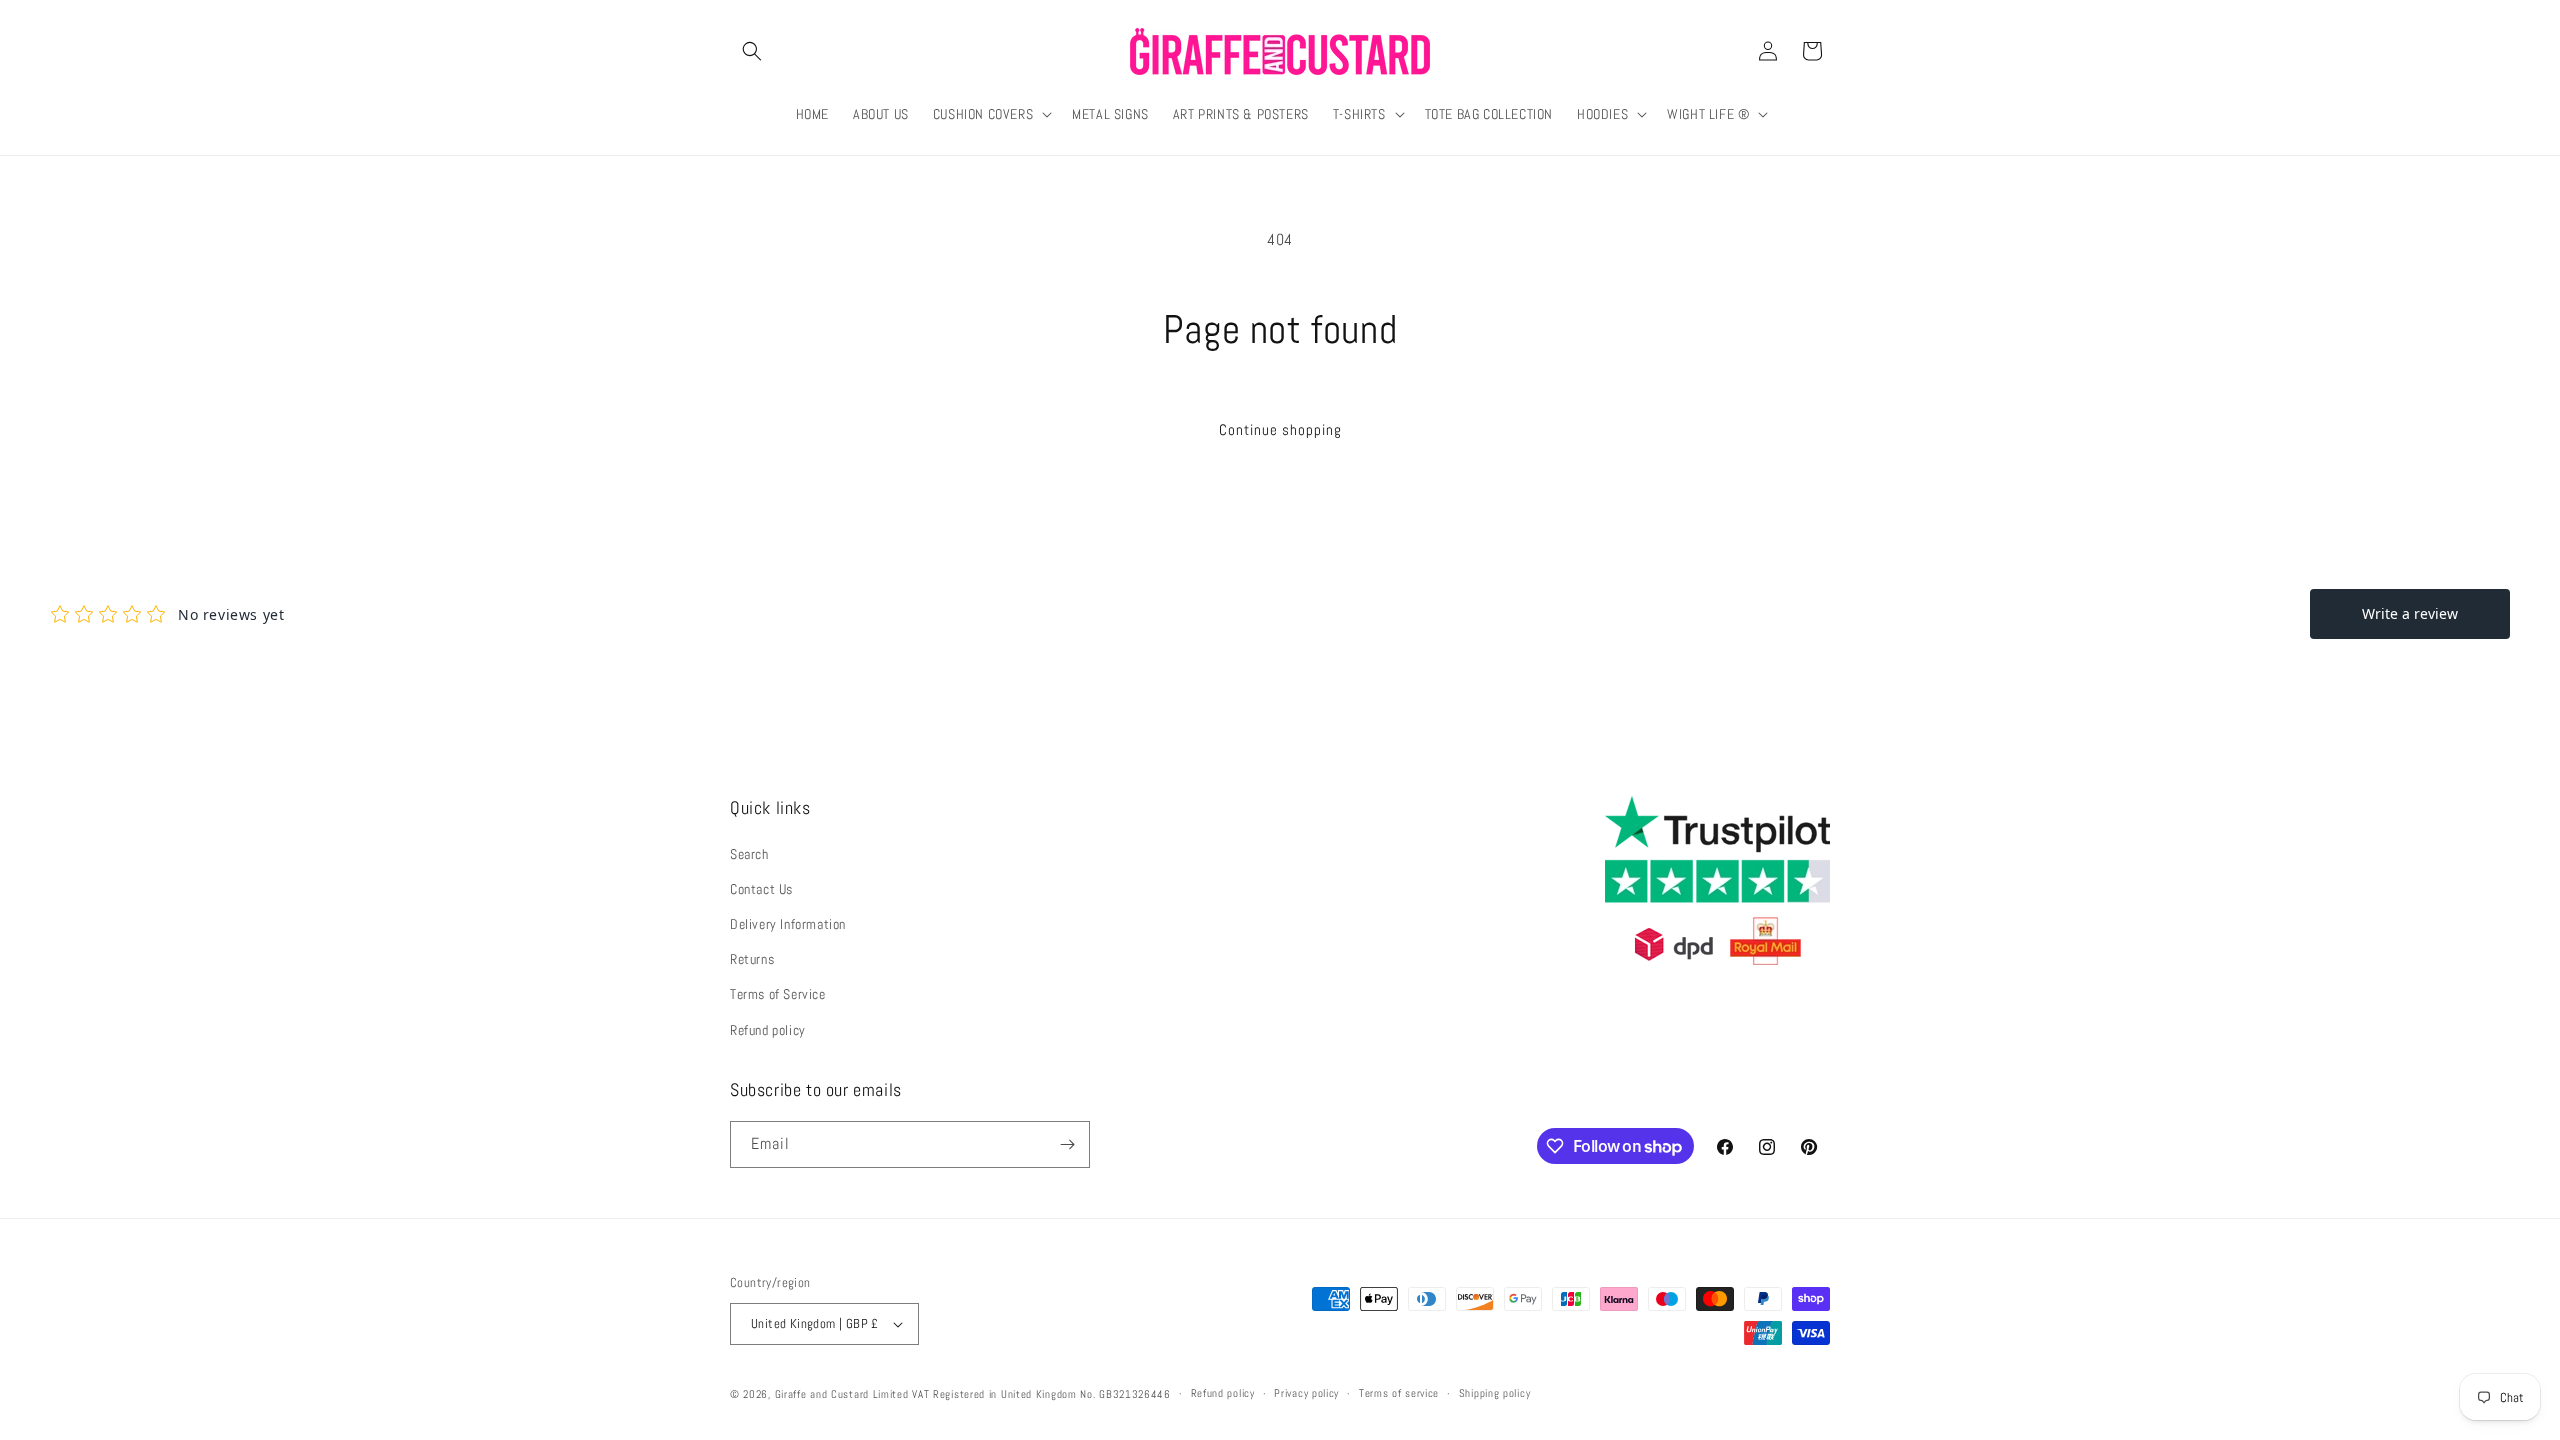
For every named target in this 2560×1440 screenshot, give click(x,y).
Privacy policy (1306, 1393)
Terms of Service (778, 994)
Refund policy (768, 1030)
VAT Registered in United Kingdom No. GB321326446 (1041, 1394)
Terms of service (1399, 1393)
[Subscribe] (1067, 1144)
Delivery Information (788, 924)
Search (749, 854)
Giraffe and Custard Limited (842, 1394)
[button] (752, 51)
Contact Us (761, 889)
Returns (752, 959)
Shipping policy (1495, 1393)
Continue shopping (1280, 429)
